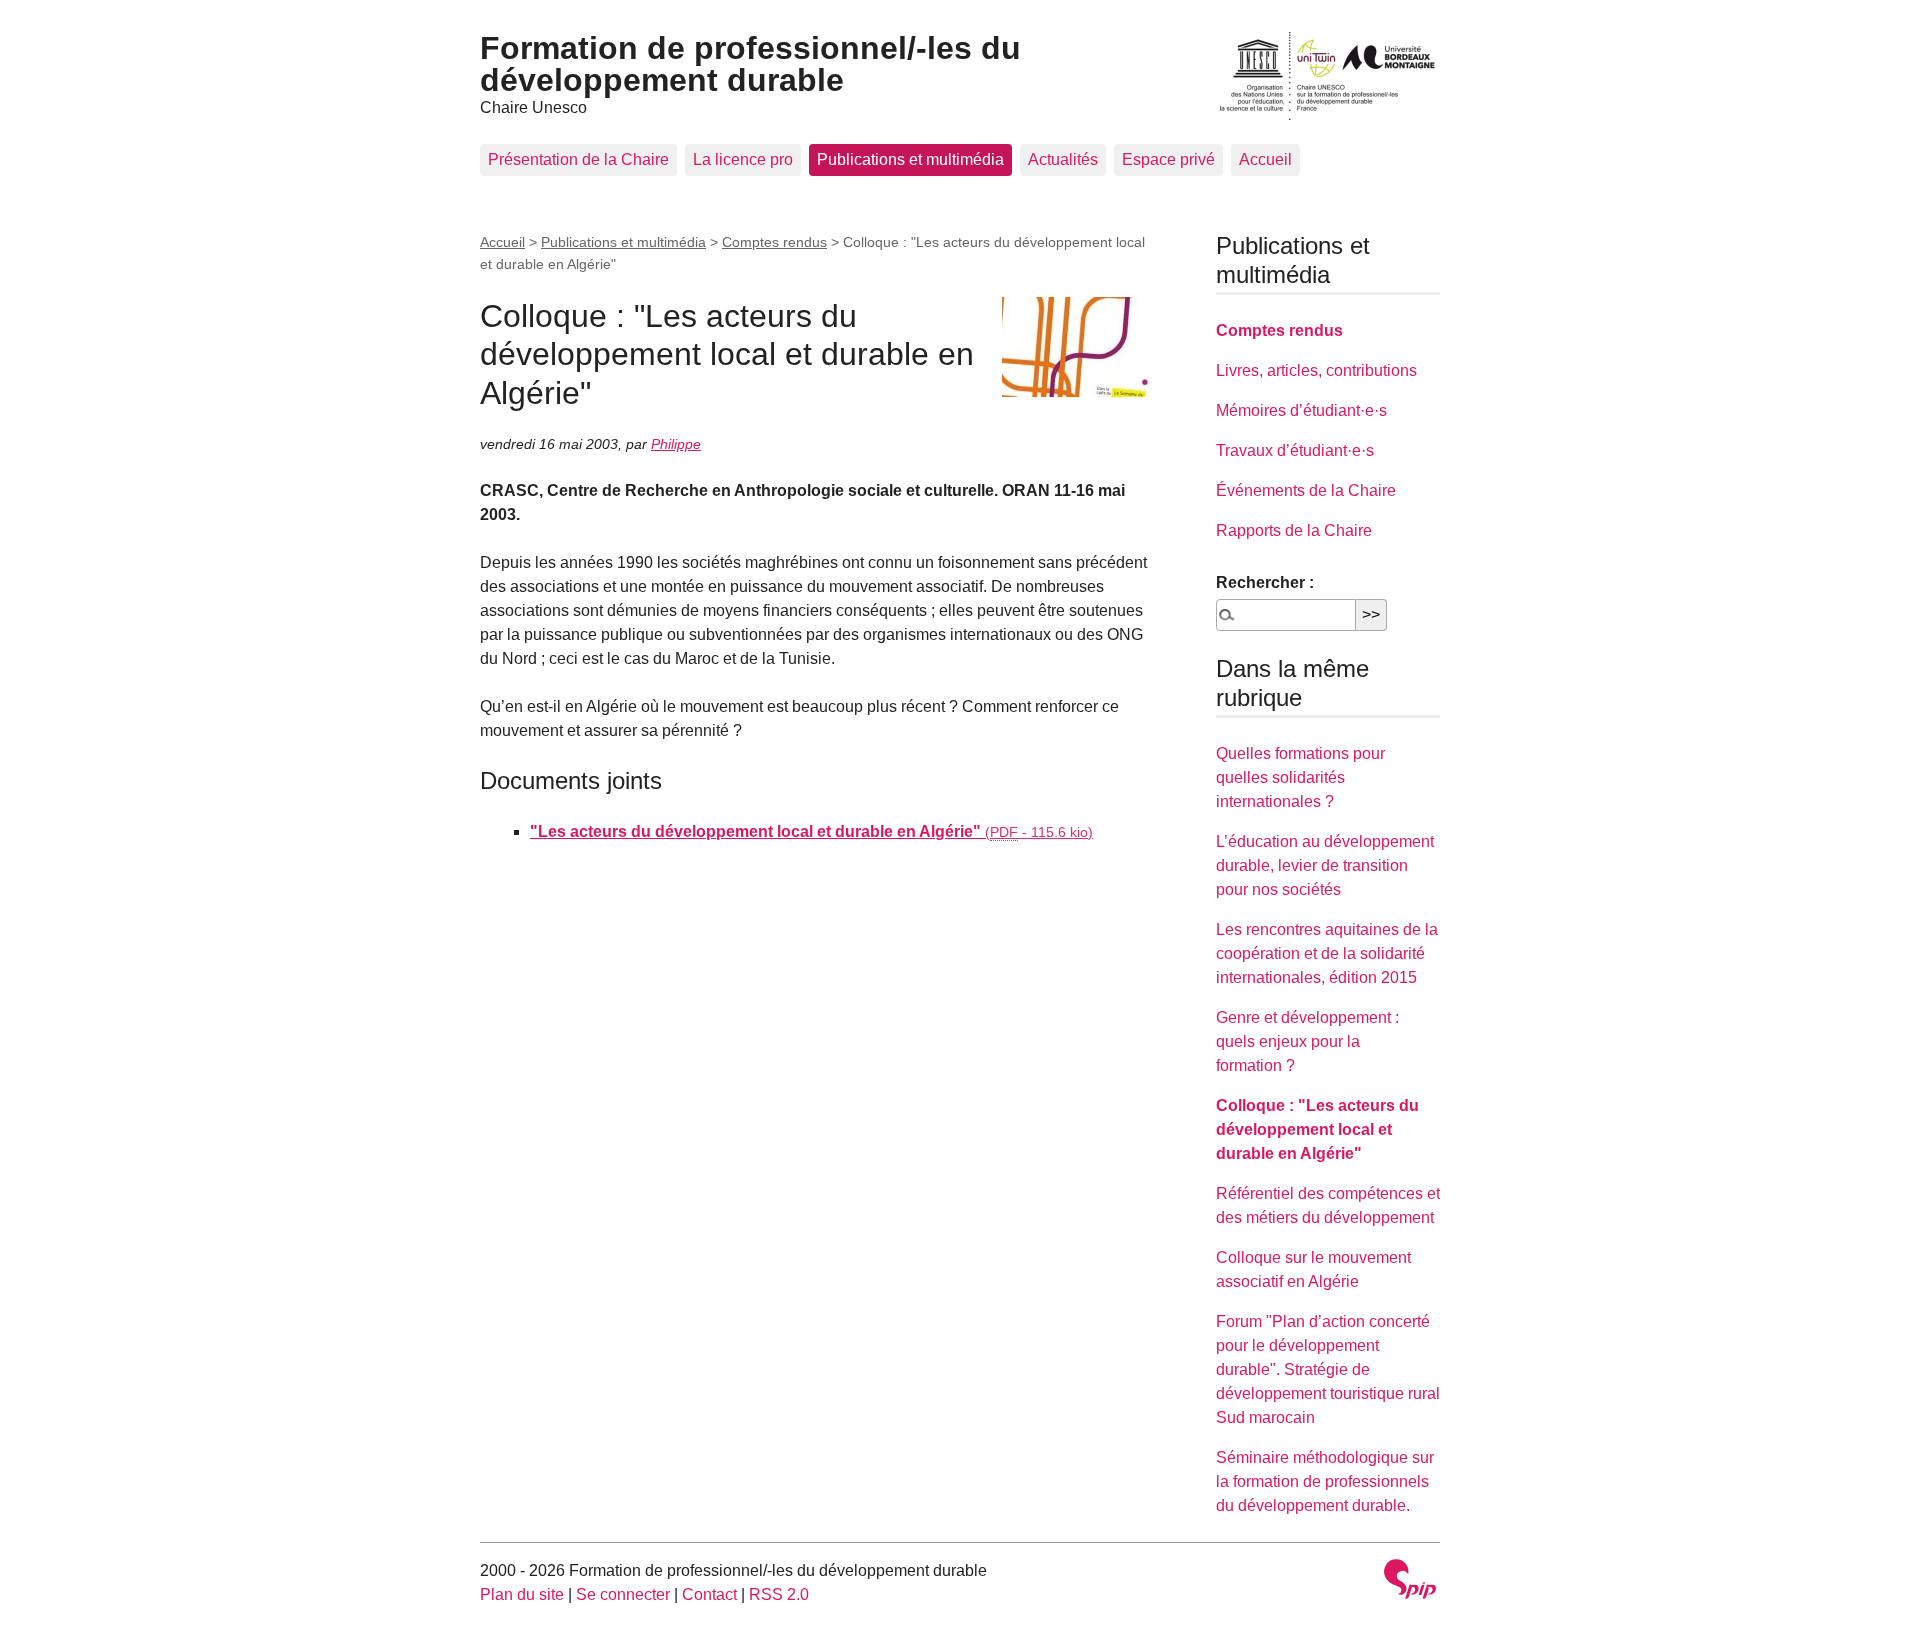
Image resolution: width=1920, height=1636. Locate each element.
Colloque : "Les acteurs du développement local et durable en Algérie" (1317, 1129)
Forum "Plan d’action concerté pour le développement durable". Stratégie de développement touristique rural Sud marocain (1328, 1369)
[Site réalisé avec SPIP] (1410, 1581)
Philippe (676, 444)
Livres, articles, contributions (1316, 370)
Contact (709, 1594)
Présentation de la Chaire (578, 159)
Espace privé (1168, 159)
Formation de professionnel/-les (750, 64)
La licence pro (743, 159)
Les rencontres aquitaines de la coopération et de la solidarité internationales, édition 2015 (1327, 953)
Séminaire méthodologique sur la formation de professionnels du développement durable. (1325, 1481)
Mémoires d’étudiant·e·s (1301, 410)
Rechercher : (1265, 582)
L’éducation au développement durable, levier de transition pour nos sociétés (1325, 865)
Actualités (1063, 159)
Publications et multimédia (910, 159)
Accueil (1265, 159)
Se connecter (623, 1594)
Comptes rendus (774, 242)
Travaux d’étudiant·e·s (1295, 450)
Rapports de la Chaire (1294, 530)
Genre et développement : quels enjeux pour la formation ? (1307, 1041)
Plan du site (522, 1594)
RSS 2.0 (779, 1594)
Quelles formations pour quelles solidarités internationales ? (1300, 777)
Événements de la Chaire (1306, 490)
